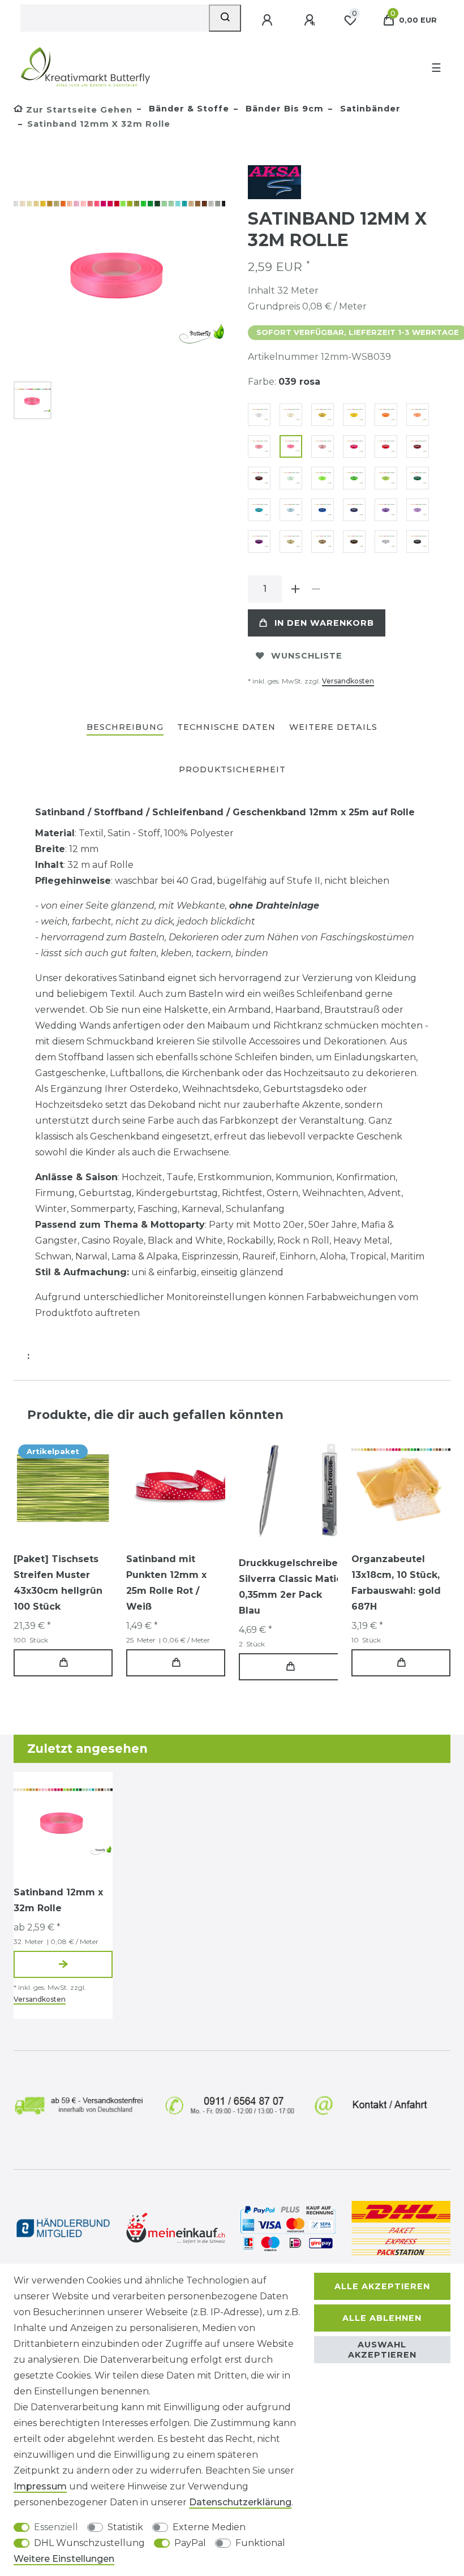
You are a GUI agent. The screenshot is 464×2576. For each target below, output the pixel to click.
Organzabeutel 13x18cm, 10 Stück (396, 1583)
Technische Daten (226, 727)
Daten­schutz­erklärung (240, 2502)
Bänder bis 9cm (283, 109)
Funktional (260, 2543)
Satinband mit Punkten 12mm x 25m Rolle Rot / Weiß (166, 1583)
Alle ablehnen (382, 2318)
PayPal (190, 2543)
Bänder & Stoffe (188, 109)
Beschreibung (125, 727)
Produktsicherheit (232, 769)
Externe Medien (209, 2527)
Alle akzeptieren (382, 2286)
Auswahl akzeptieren (382, 2350)
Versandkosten (348, 681)
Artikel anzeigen (63, 1964)
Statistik (125, 2527)
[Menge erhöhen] (295, 589)
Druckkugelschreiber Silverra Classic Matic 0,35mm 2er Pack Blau (290, 1587)
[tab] (125, 728)
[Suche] (225, 18)
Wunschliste (307, 656)
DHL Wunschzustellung (89, 2543)
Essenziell (56, 2527)
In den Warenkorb (324, 623)
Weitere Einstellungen (64, 2559)
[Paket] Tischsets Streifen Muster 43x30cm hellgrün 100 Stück (58, 1583)
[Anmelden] (268, 20)
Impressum (40, 2486)
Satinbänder (369, 109)
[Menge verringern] (316, 589)
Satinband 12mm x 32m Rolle (58, 1900)
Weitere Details (333, 727)
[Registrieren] (311, 20)
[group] (176, 1488)
